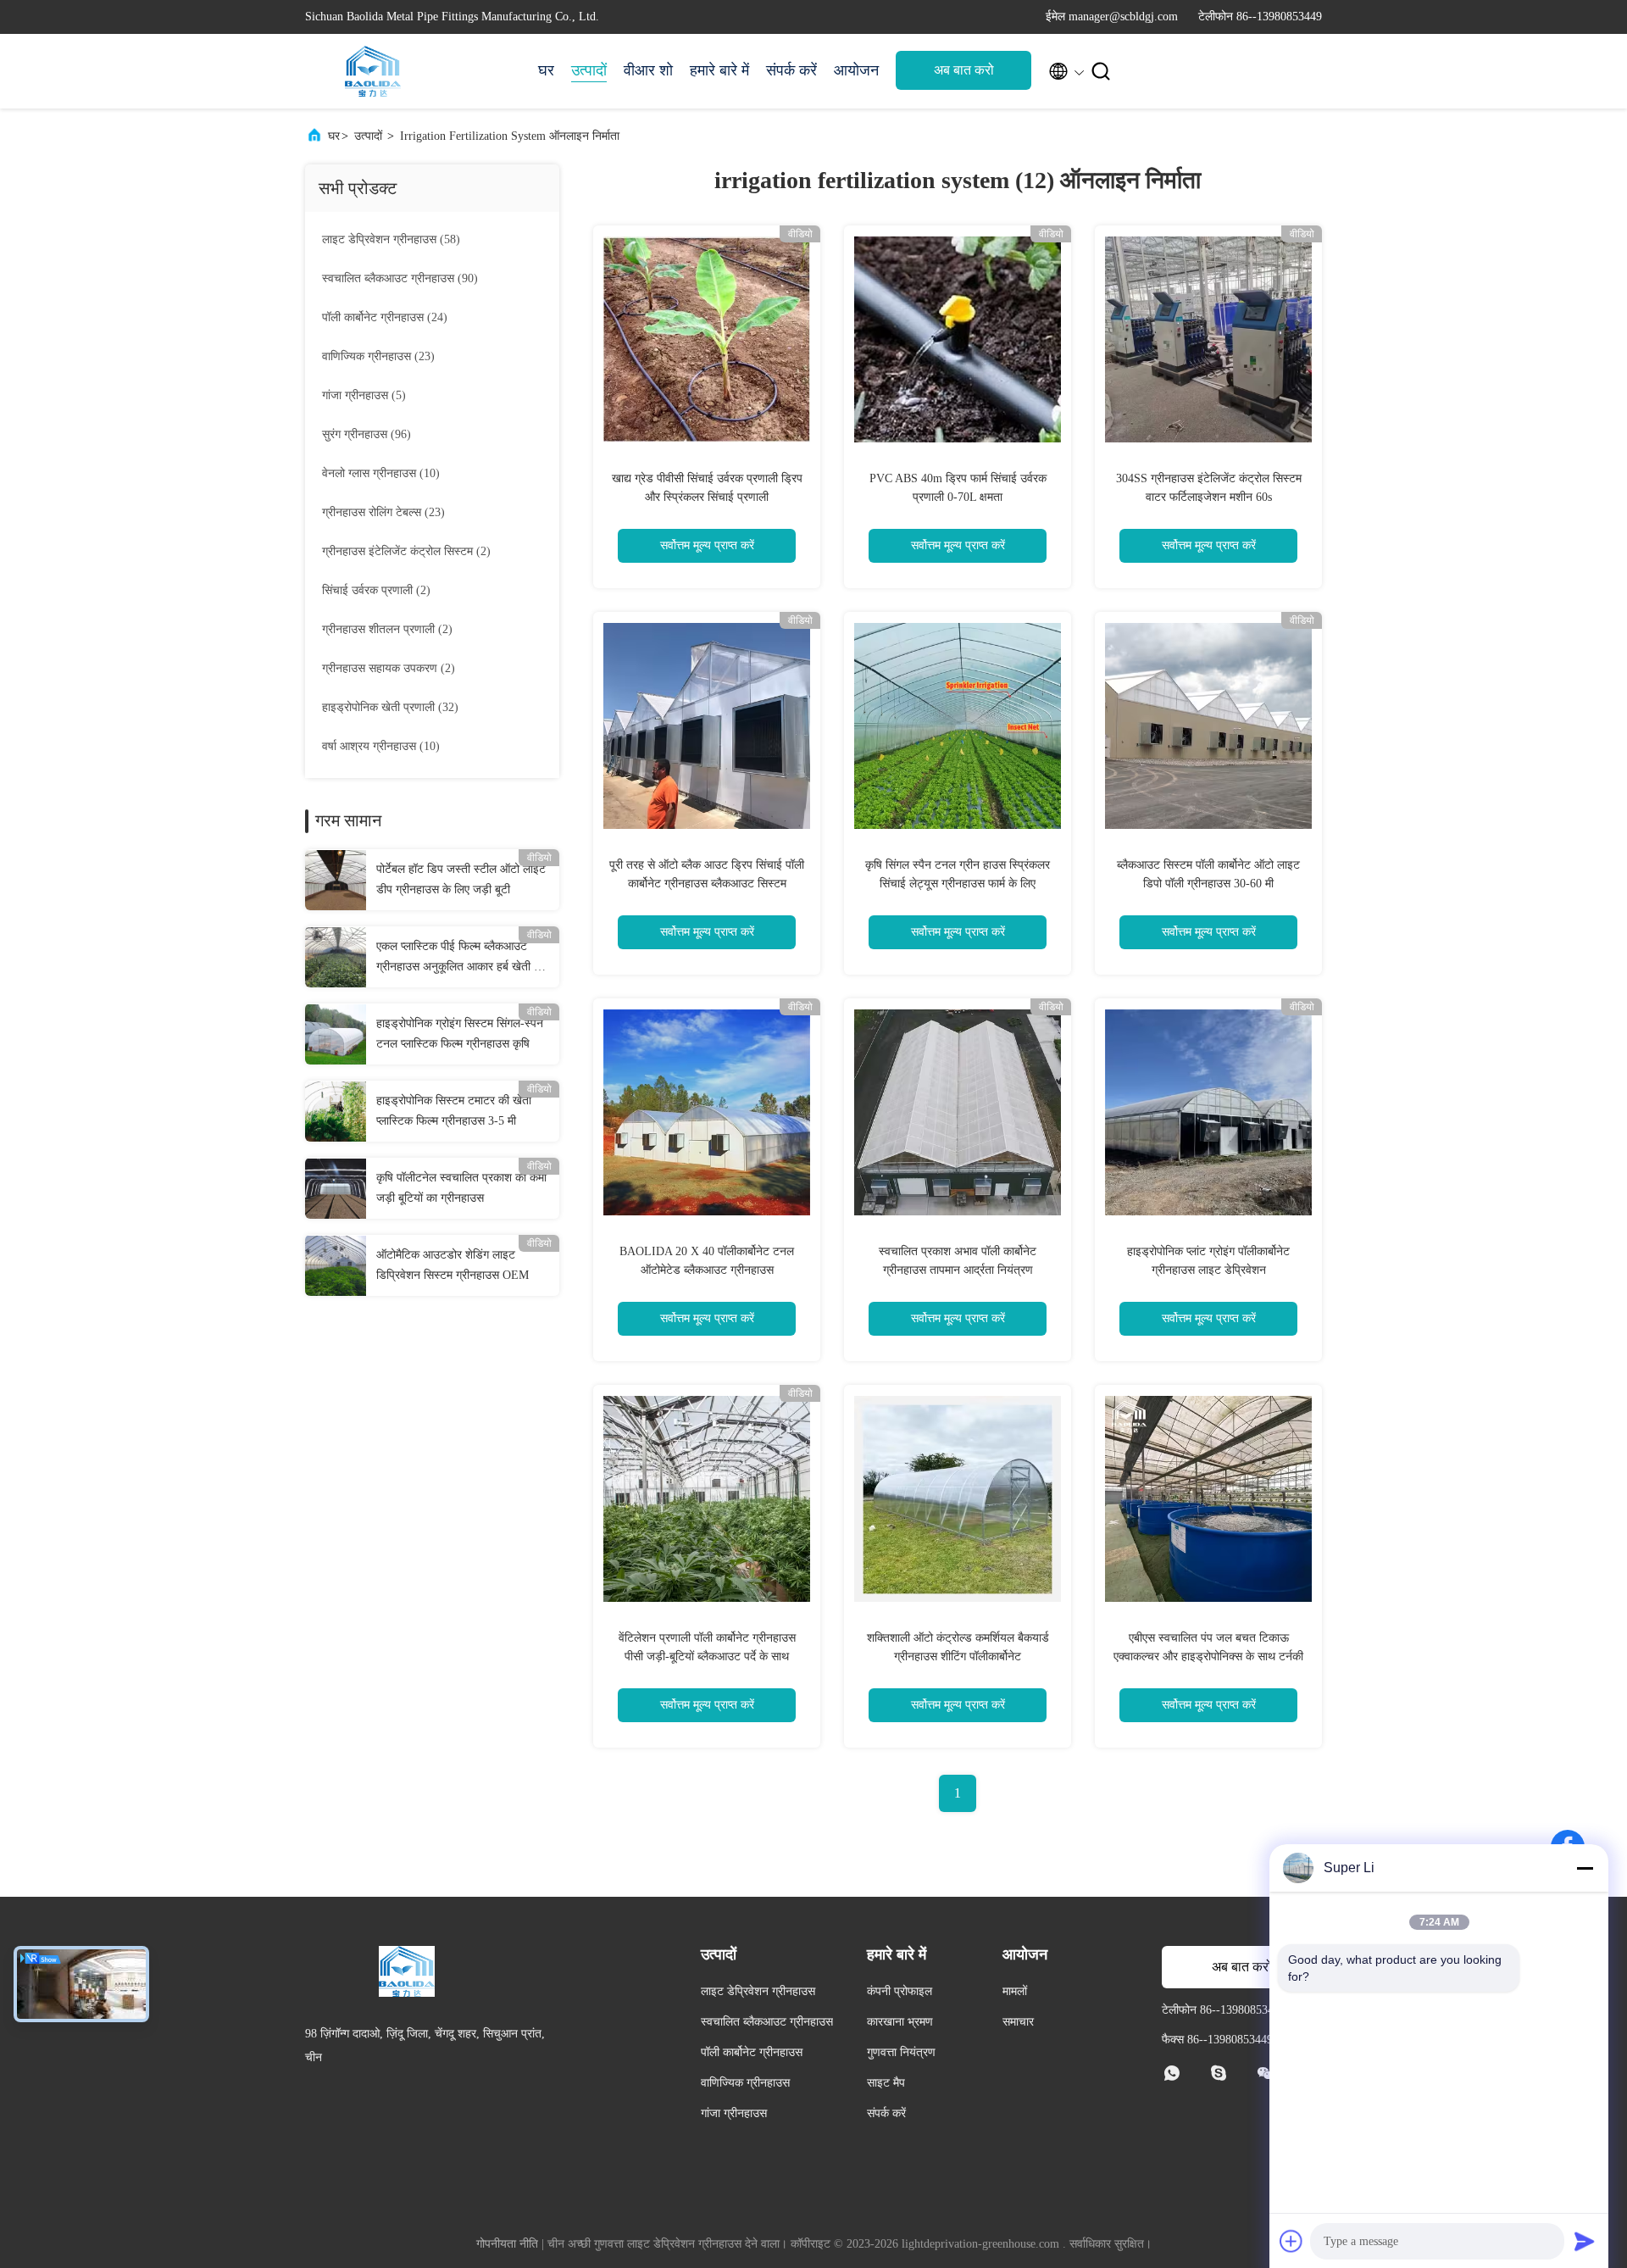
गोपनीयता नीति (507, 2244)
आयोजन (856, 70)
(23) (378, 356)
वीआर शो (648, 70)
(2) (406, 551)
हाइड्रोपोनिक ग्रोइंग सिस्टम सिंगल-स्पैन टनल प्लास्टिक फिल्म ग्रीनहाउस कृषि (460, 1034)
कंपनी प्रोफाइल (900, 1991)
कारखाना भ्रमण (900, 2022)
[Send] (1585, 2241)
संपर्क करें (791, 70)
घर (546, 70)
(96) (366, 434)
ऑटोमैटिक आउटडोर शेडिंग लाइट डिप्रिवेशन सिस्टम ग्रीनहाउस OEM (453, 1265)
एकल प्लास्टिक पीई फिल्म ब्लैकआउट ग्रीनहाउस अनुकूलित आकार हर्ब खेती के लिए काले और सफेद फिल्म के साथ (459, 959)
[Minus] (1585, 1868)
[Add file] (1291, 2241)
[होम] (373, 71)
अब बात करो (964, 70)
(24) (385, 317)
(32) (390, 707)
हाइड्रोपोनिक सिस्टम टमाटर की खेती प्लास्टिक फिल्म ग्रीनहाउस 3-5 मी (454, 1111)
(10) (381, 473)
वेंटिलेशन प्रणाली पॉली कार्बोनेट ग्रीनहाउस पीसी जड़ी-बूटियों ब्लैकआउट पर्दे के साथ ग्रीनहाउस (707, 1657)
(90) (400, 278)
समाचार (1018, 2022)
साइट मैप (886, 2083)
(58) (391, 239)
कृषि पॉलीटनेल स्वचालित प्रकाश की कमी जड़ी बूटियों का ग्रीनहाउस (461, 1188)
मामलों (1015, 1991)
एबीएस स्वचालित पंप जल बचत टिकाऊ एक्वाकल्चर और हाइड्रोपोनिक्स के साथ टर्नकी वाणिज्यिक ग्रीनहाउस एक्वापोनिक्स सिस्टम (1208, 1657)
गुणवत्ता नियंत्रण (901, 2052)
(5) (364, 395)
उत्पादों (589, 70)
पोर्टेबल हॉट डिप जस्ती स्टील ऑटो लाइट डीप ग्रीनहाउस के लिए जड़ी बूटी (461, 879)
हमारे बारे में (719, 70)
